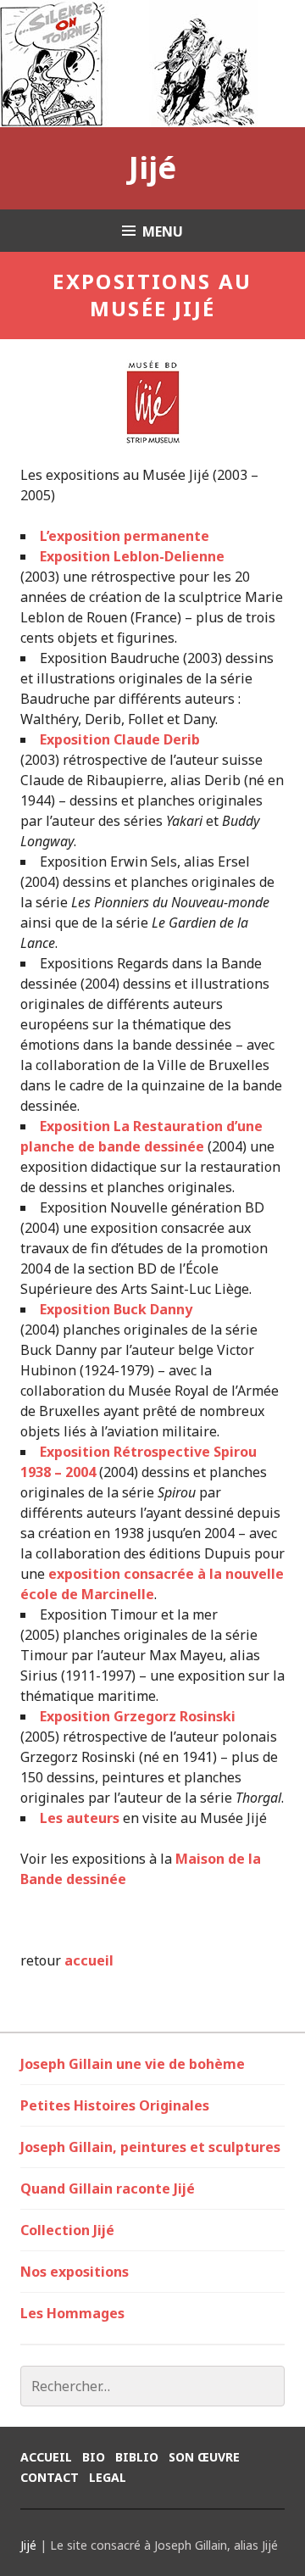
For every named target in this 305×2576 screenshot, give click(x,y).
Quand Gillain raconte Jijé (108, 2188)
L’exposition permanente (125, 536)
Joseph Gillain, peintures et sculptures (150, 2147)
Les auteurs (80, 1818)
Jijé (152, 167)
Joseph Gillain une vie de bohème (133, 2064)
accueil (89, 1960)
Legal (108, 2477)
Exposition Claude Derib (120, 739)
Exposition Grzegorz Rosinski (138, 1716)
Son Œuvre (204, 2457)
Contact (50, 2477)
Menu (163, 231)
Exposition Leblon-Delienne (132, 556)
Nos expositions (75, 2272)
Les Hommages (72, 2313)
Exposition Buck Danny (116, 1309)
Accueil (46, 2457)
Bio (94, 2457)
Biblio (137, 2457)
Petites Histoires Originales (115, 2105)
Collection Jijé (67, 2230)
